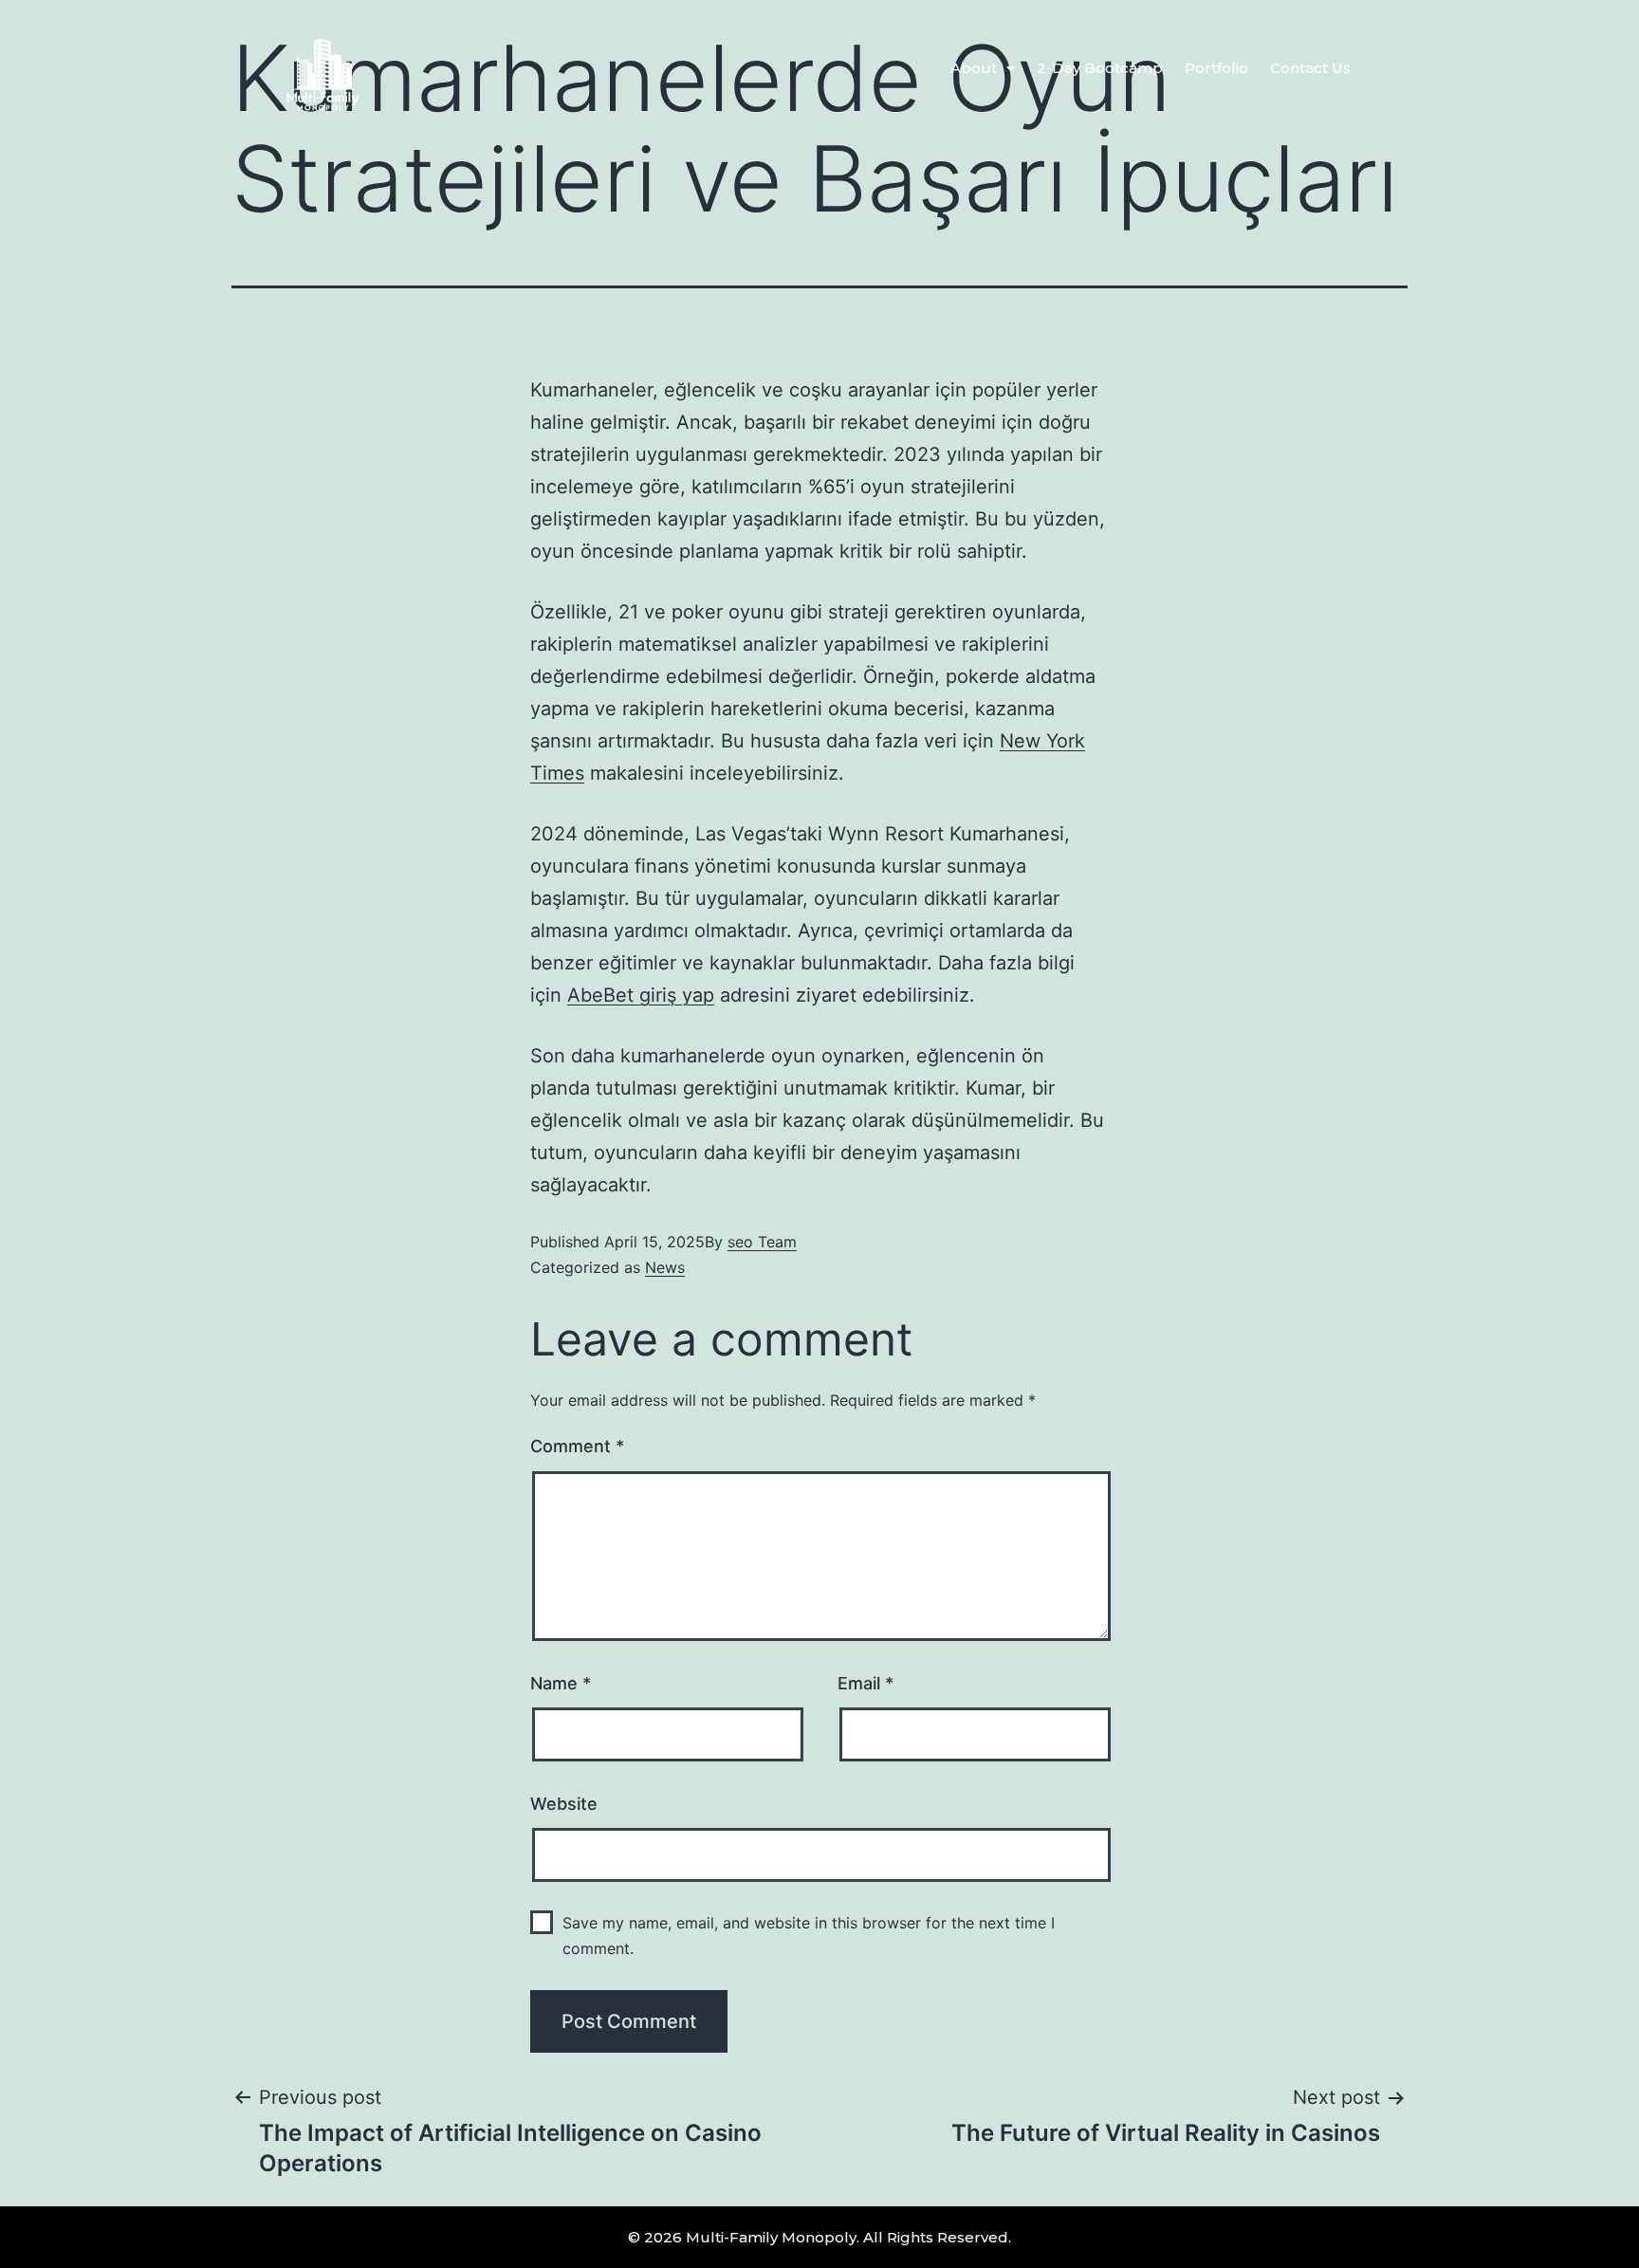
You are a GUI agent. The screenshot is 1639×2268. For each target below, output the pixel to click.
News (665, 1267)
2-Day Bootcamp (1100, 68)
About (974, 68)
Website (564, 1804)
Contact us (1310, 68)
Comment (577, 1446)
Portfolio (1216, 68)
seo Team (762, 1242)
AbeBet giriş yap (641, 995)
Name (561, 1683)
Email (866, 1683)
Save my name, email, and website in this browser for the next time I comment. (809, 1936)
